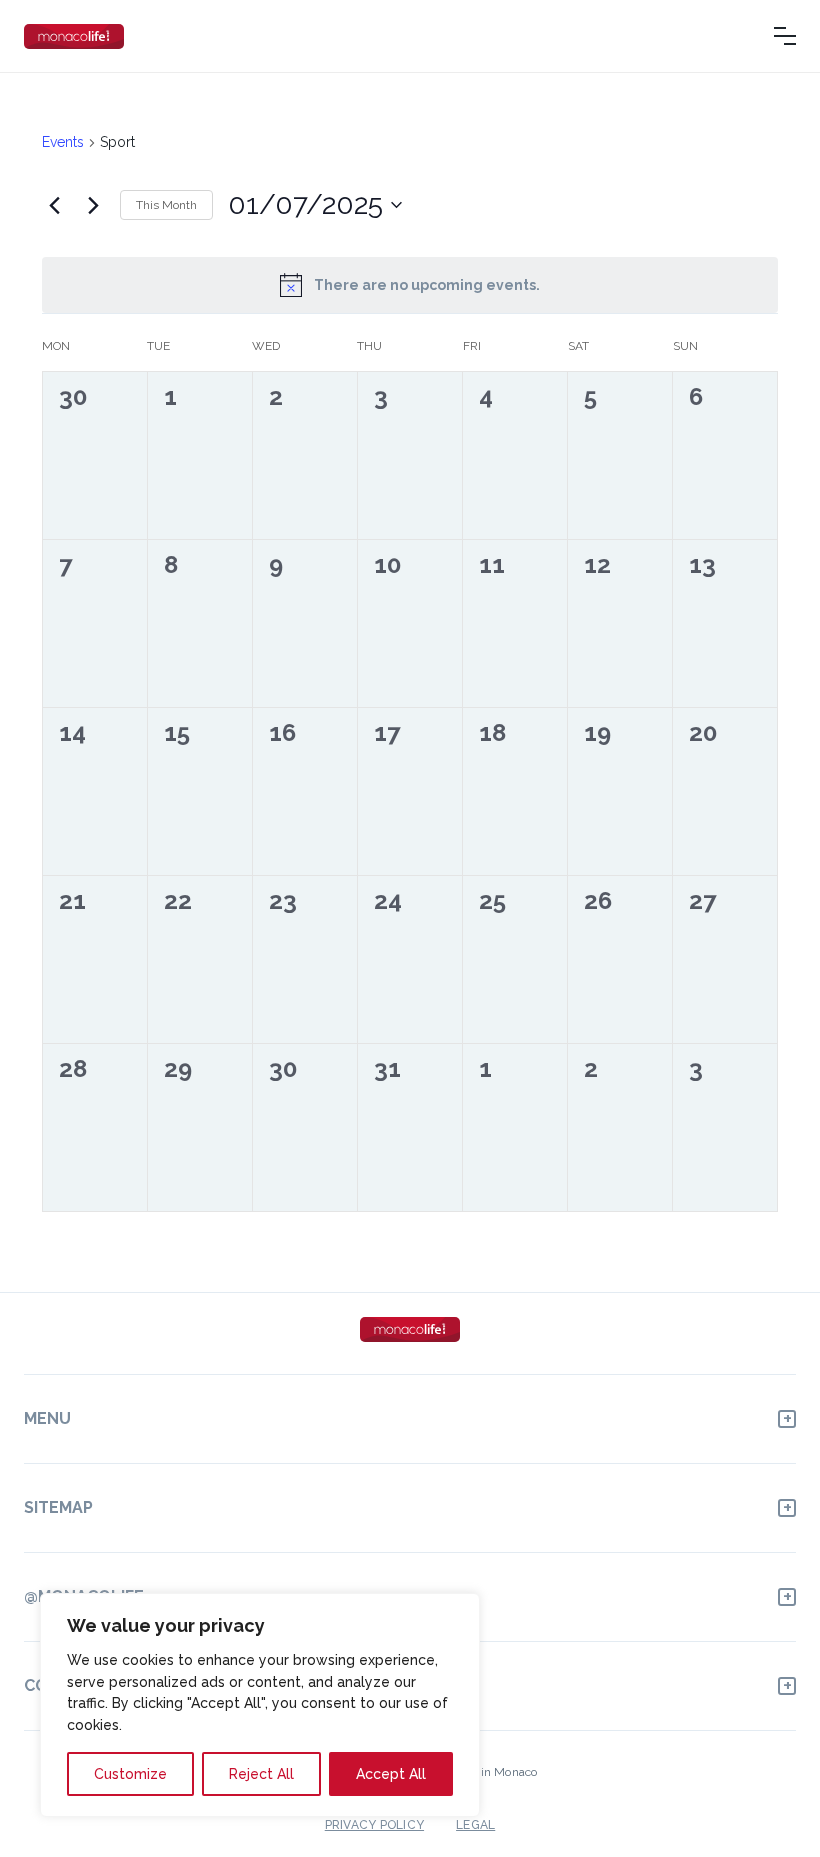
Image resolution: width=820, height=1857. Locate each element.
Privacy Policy (374, 1825)
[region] (260, 1705)
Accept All (391, 1774)
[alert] (410, 285)
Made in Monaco (491, 1772)
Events (63, 142)
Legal (475, 1825)
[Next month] (93, 205)
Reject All (261, 1774)
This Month (166, 205)
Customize (130, 1774)
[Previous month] (54, 205)
